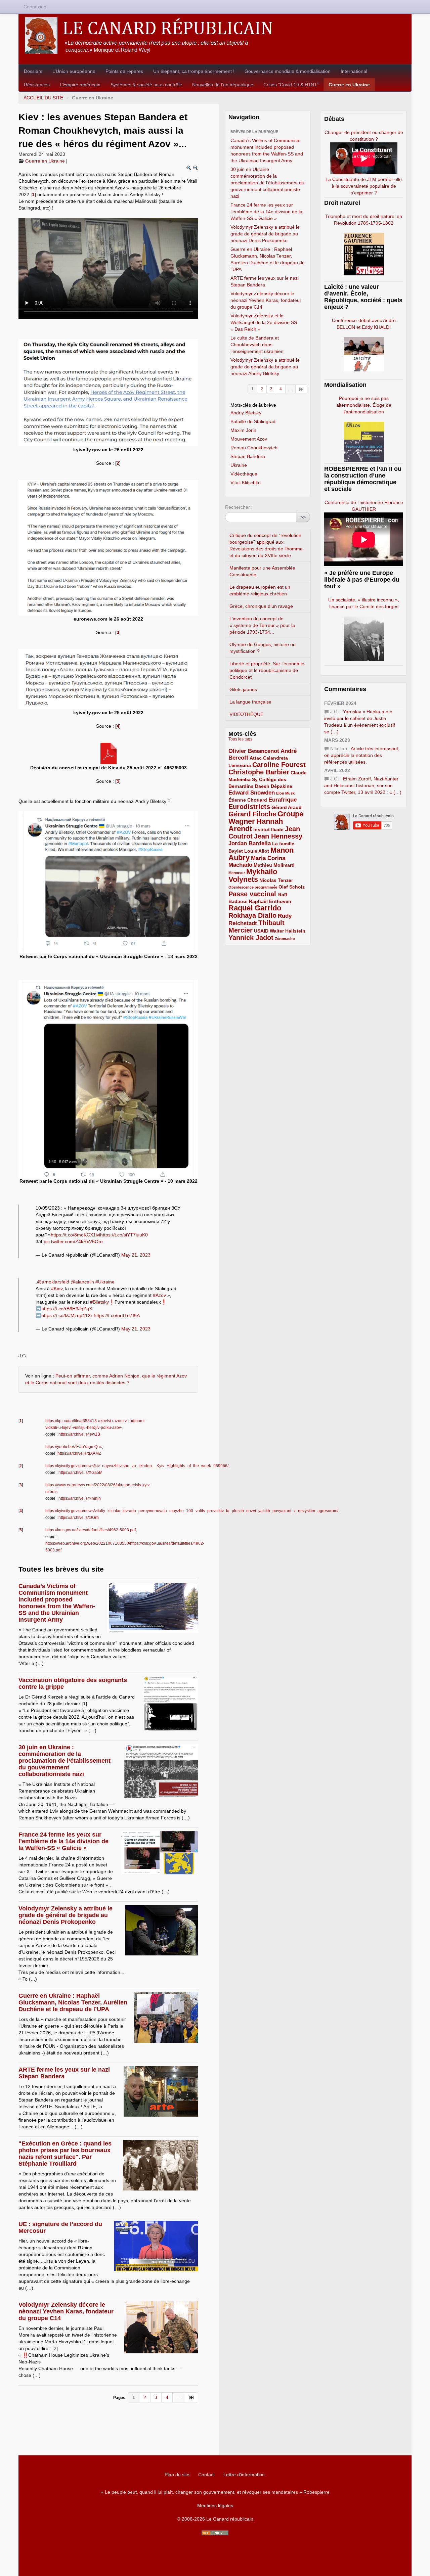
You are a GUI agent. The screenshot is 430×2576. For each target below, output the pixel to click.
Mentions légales (215, 2505)
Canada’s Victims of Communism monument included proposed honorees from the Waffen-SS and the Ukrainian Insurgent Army (57, 1603)
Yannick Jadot (251, 938)
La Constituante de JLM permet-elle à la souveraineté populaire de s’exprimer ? (364, 186)
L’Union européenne (74, 71)
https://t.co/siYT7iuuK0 (124, 1235)
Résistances (37, 85)
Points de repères (124, 71)
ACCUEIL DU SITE (43, 98)
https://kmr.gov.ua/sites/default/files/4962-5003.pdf (91, 1530)
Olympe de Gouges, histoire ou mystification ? (263, 648)
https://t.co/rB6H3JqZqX (67, 1309)
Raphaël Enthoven (270, 901)
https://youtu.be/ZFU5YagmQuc (74, 1447)
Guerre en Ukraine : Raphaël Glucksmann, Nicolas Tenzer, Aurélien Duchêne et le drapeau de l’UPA (73, 2002)
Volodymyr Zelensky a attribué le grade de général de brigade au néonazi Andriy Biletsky (265, 367)
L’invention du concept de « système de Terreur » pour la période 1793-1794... (262, 625)
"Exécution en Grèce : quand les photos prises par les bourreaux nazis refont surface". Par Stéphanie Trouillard (65, 2154)
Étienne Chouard (248, 800)
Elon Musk (285, 793)
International (354, 71)
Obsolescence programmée (253, 887)
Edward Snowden (252, 793)
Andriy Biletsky (246, 413)
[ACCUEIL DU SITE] (215, 35)
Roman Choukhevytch (254, 448)
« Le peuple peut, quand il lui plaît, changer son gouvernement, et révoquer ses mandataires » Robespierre (215, 2492)
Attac (256, 758)
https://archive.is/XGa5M (80, 1473)
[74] (192, 2397)
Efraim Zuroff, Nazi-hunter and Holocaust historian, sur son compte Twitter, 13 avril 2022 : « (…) (363, 785)
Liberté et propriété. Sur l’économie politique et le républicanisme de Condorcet (267, 670)
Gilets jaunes (243, 689)
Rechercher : (239, 507)
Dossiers (33, 71)
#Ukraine (105, 1282)
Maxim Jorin (243, 430)
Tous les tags (240, 739)
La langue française (250, 702)
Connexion (35, 7)
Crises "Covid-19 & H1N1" (291, 85)
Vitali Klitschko (246, 483)
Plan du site (177, 2475)
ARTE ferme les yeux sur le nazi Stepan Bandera (64, 2073)
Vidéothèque (244, 474)
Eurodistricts (249, 807)
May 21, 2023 (136, 1255)
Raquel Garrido (255, 908)
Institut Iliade (268, 829)
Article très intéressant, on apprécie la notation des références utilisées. (362, 755)
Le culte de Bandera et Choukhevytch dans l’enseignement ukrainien (257, 345)
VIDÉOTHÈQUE (246, 714)
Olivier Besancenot (254, 751)
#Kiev (57, 1289)
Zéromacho (285, 939)
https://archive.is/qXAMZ (79, 1453)
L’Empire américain (80, 85)
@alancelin (82, 1282)
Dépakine (282, 786)
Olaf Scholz (292, 887)
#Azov (159, 1295)
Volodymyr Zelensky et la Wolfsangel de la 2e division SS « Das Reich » (264, 322)
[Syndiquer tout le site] (215, 2533)
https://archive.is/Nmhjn (80, 1498)
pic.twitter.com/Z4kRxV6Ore (73, 1241)
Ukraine (239, 465)
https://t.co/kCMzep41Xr (67, 1315)
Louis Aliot (257, 851)
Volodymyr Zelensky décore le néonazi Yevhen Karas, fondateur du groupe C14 (66, 2311)
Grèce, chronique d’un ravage (261, 606)
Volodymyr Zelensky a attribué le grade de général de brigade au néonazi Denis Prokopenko (66, 1915)
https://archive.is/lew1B (79, 1434)
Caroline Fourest (279, 765)
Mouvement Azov (249, 439)
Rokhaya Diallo (252, 915)
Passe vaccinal (253, 894)
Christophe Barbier (259, 772)
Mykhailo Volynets (253, 875)
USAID (261, 931)
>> (303, 517)
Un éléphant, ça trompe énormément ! (194, 71)
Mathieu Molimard (274, 865)
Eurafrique (283, 800)
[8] (302, 389)
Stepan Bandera (248, 456)
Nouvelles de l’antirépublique (223, 85)
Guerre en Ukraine (349, 85)
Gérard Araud (287, 807)
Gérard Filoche (252, 814)
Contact (206, 2475)
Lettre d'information (244, 2475)
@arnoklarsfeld (53, 1282)
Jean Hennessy (278, 836)
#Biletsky (99, 1302)
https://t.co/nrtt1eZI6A (117, 1315)
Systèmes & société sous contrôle (146, 85)
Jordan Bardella (250, 843)
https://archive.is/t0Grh (79, 1518)
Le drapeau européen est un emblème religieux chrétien (260, 590)
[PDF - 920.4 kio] (109, 753)
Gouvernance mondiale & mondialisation (288, 71)
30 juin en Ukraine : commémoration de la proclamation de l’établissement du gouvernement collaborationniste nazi (64, 1761)
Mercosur (237, 873)
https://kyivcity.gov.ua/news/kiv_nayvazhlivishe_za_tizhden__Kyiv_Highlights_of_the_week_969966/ (137, 1466)
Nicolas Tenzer (276, 880)
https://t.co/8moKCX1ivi (75, 1235)
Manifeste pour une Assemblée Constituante (262, 571)
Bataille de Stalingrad (253, 421)
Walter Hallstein (288, 931)
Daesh (262, 786)
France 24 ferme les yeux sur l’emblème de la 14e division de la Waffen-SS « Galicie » (63, 1841)
